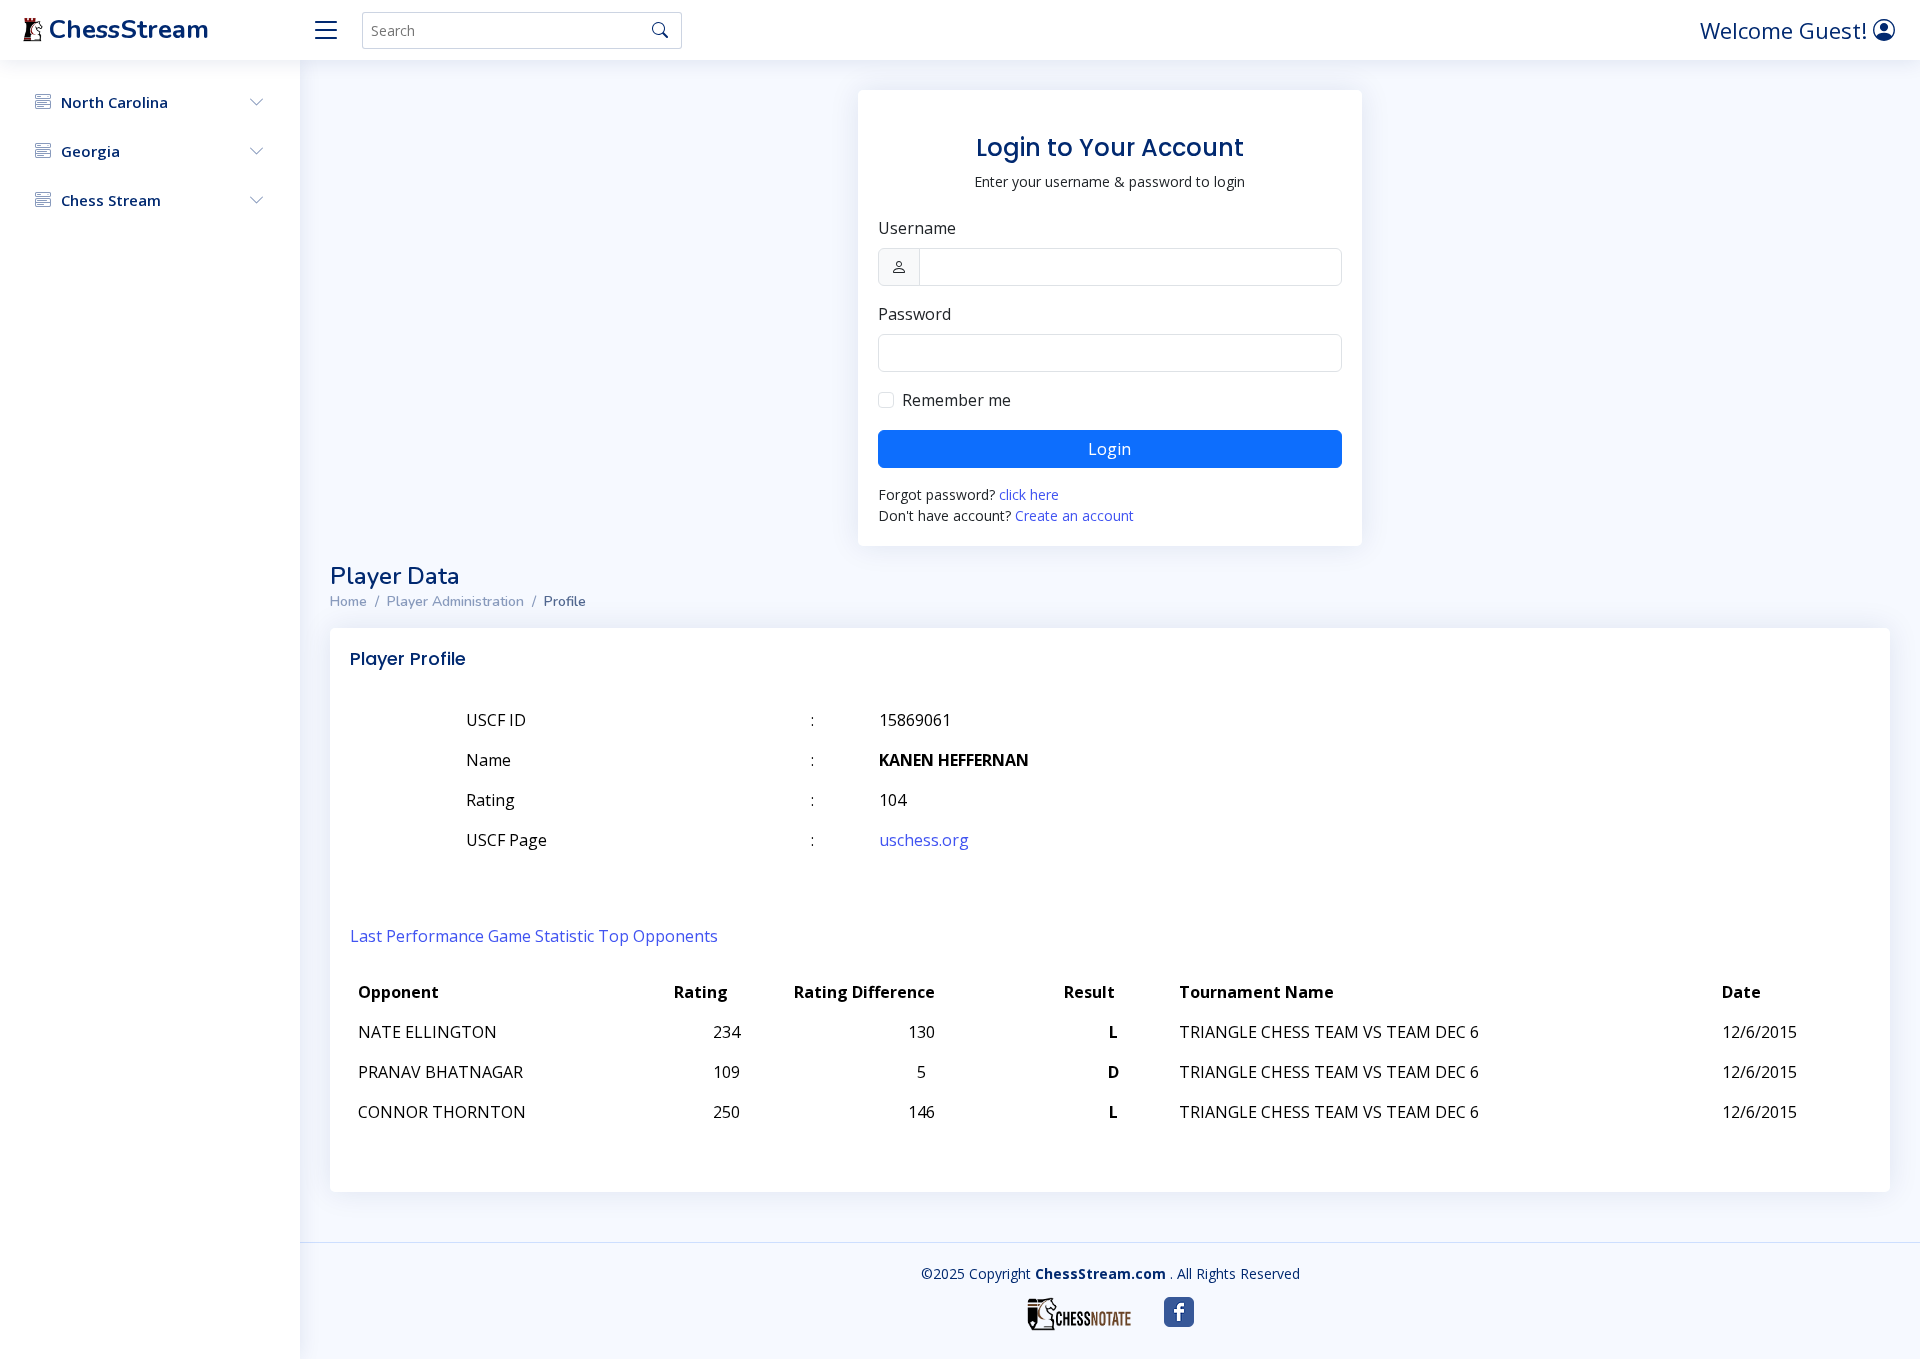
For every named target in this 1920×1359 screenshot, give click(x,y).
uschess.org (924, 840)
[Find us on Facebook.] (1179, 1312)
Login (1109, 449)
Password (914, 314)
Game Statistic (541, 936)
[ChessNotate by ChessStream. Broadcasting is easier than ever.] (1079, 1314)
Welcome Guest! (1786, 30)
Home (348, 601)
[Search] (660, 30)
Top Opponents (658, 936)
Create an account (1074, 515)
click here (1029, 494)
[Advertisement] (1638, 750)
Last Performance (417, 936)
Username (917, 228)
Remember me (956, 400)
